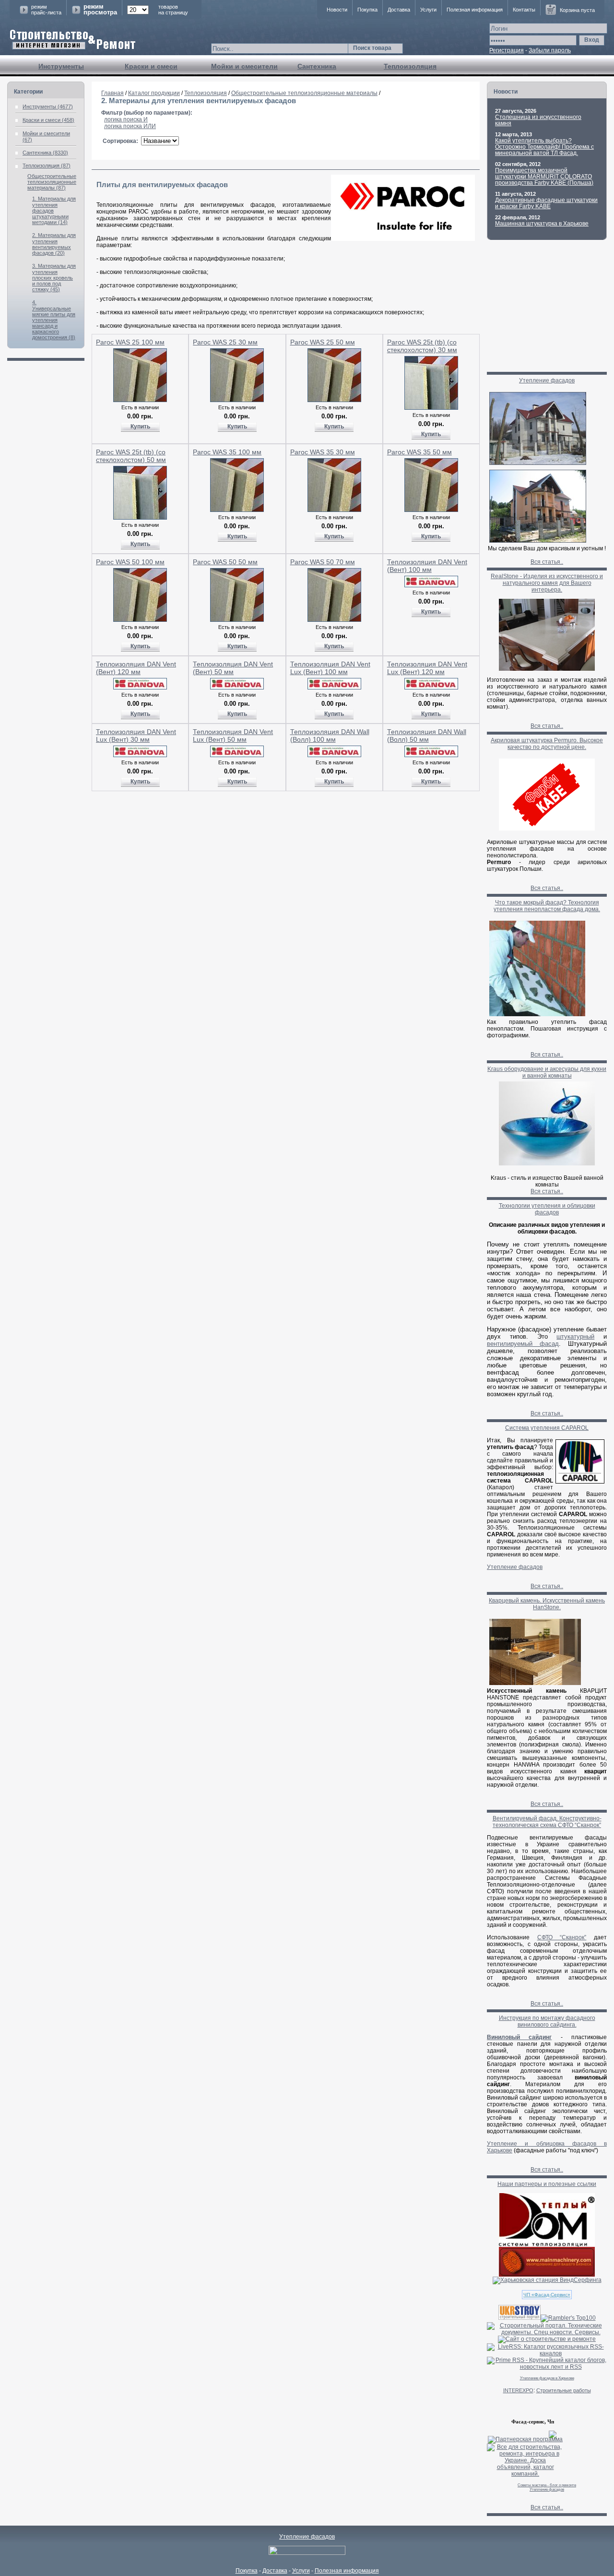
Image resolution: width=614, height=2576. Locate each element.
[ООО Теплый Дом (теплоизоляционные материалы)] (547, 2245)
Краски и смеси (151, 66)
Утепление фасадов (547, 380)
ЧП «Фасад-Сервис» (547, 2295)
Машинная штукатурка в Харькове (542, 224)
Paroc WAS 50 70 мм (323, 562)
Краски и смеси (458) (48, 120)
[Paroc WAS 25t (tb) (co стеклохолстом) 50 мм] (140, 518)
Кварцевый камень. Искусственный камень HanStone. (547, 1604)
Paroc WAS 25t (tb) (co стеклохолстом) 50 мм (131, 456)
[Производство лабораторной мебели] (547, 2275)
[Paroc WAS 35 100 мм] (237, 510)
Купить (140, 427)
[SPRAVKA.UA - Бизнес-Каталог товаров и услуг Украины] (522, 2434)
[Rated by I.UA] (307, 2553)
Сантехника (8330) (45, 153)
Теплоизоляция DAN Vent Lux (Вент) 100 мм (330, 668)
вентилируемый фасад (523, 1344)
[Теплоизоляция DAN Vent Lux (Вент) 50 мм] (237, 755)
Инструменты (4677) (48, 107)
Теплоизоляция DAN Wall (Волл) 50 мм (427, 736)
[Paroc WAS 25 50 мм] (334, 400)
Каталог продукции (154, 93)
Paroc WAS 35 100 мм (227, 452)
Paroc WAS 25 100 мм (130, 342)
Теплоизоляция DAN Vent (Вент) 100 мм (427, 566)
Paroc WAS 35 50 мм (419, 452)
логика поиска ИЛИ (130, 126)
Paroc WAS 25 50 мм (323, 342)
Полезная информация (475, 10)
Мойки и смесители (244, 66)
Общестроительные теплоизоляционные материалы (304, 93)
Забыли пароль (550, 50)
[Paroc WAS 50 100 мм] (140, 620)
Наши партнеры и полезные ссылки (547, 2184)
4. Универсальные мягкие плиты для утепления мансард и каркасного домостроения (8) (54, 320)
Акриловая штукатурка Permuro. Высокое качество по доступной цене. (547, 744)
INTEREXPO (518, 2390)
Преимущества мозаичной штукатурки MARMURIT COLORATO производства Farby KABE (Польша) (544, 177)
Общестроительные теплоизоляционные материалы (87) (52, 182)
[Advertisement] (286, 813)
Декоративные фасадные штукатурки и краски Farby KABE (546, 203)
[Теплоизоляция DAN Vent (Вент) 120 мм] (140, 688)
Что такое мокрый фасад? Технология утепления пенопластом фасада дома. (547, 906)
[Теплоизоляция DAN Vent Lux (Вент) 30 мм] (140, 755)
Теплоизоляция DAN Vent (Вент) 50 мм (233, 668)
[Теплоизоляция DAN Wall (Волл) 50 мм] (431, 755)
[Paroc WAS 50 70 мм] (334, 620)
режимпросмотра (100, 10)
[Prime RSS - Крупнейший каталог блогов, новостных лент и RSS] (547, 2367)
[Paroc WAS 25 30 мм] (237, 400)
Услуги (428, 10)
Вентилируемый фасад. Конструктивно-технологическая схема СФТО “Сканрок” (547, 1822)
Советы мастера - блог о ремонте (547, 2485)
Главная (112, 93)
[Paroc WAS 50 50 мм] (237, 620)
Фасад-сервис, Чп (533, 2422)
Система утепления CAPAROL (547, 1428)
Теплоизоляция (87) (47, 166)
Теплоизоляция (410, 66)
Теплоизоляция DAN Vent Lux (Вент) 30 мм (136, 736)
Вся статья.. (547, 562)
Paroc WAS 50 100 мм (130, 562)
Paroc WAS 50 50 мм (225, 562)
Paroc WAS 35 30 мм (323, 452)
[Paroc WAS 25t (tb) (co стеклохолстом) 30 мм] (431, 408)
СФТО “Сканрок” (562, 1937)
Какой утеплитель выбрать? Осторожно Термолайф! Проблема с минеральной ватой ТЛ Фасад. (544, 147)
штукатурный (575, 1336)
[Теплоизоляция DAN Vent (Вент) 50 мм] (237, 688)
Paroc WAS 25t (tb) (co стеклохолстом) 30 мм (422, 346)
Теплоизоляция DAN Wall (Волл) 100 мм (330, 736)
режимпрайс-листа (46, 10)
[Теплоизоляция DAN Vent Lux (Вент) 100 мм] (334, 688)
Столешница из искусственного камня (538, 120)
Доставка (399, 10)
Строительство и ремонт (73, 40)
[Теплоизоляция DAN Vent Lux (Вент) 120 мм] (431, 688)
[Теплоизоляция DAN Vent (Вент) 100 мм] (431, 585)
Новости (337, 10)
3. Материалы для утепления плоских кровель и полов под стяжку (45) (54, 278)
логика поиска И (126, 119)
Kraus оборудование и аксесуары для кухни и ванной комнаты (547, 1072)
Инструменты (61, 66)
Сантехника (317, 66)
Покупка (367, 10)
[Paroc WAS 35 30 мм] (334, 510)
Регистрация (507, 50)
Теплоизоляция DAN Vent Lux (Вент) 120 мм (427, 668)
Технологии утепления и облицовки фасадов (547, 1209)
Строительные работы (564, 2390)
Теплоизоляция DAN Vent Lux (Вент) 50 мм (233, 736)
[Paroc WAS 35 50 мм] (431, 510)
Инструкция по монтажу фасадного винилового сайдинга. (547, 2021)
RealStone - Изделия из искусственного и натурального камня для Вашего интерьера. (547, 583)
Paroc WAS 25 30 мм (225, 342)
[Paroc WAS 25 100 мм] (140, 400)
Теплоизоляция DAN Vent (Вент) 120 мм (136, 668)
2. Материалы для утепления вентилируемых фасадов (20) (54, 244)
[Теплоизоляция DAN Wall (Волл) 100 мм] (334, 755)
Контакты (524, 10)
